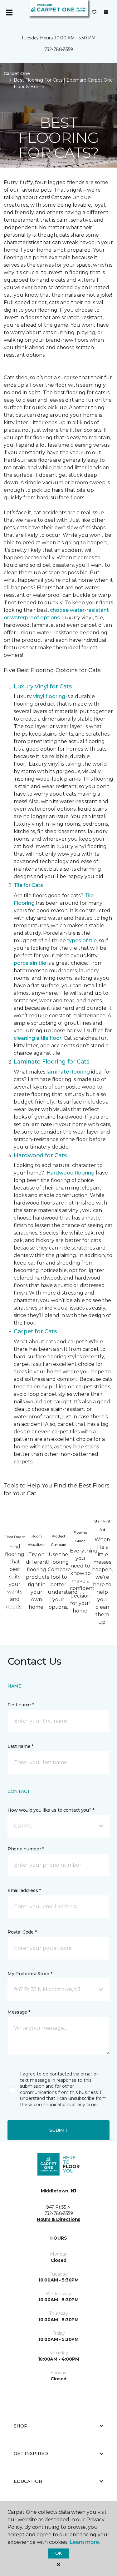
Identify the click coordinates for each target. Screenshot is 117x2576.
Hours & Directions (58, 2219)
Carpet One (17, 73)
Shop (21, 2426)
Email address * (24, 1890)
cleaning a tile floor (38, 1038)
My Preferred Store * (30, 1974)
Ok (58, 2553)
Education (28, 2481)
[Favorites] (94, 13)
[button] (58, 1826)
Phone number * (26, 1849)
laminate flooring (68, 1072)
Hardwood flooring (71, 1173)
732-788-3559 (59, 49)
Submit (58, 2130)
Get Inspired (31, 2453)
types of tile (82, 941)
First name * (21, 1705)
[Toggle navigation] (9, 13)
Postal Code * (22, 1932)
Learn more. (85, 2542)
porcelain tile (30, 963)
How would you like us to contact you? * (51, 1810)
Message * (19, 2012)
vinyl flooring (49, 696)
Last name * (20, 1746)
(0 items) (106, 12)
